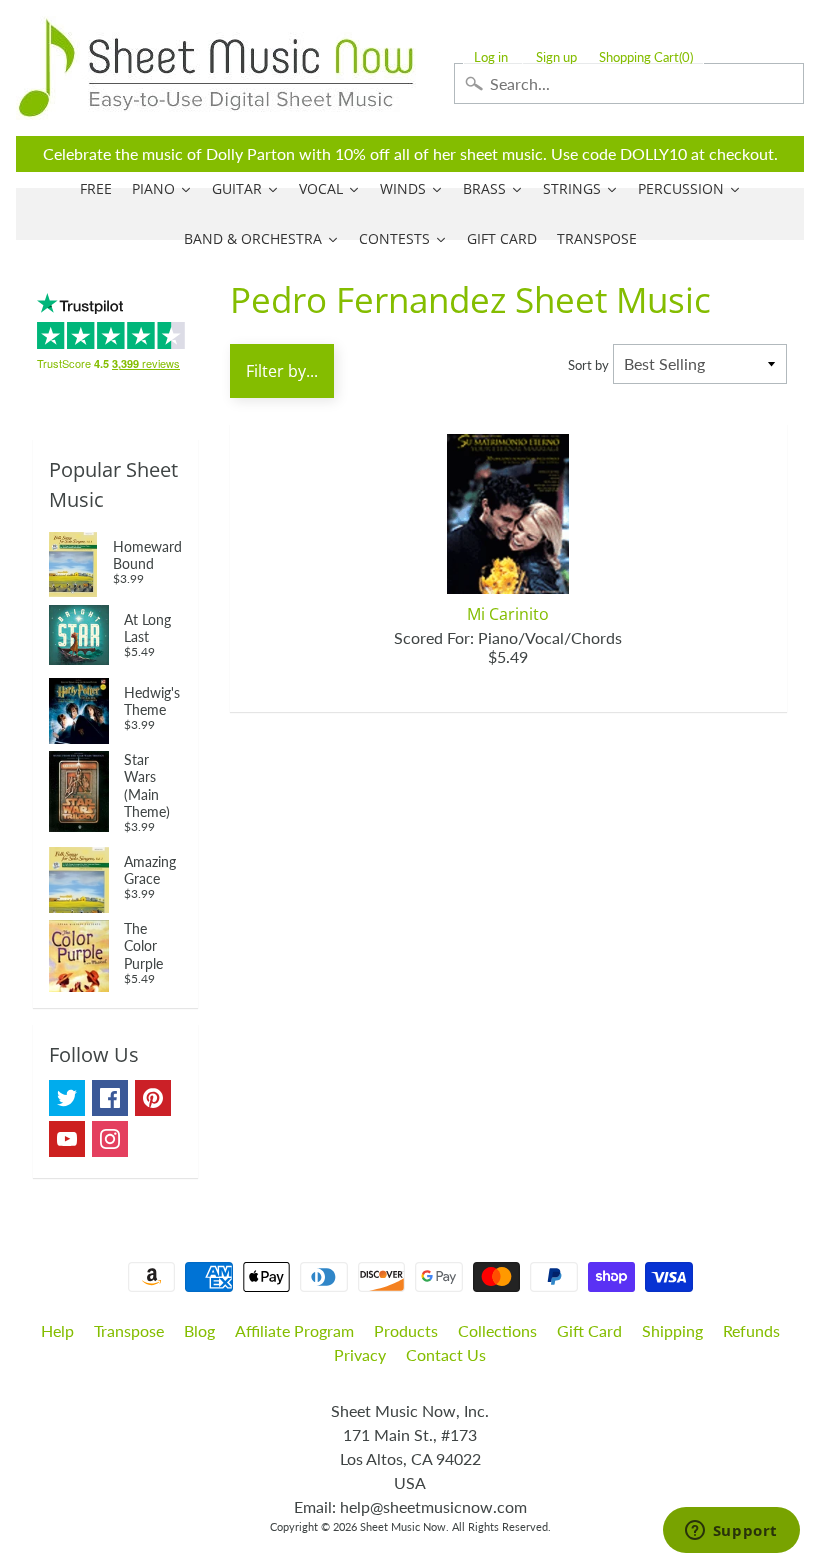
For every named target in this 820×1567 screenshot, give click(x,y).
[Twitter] (67, 1098)
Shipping (672, 1330)
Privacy (360, 1354)
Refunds (751, 1330)
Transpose (129, 1330)
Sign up (556, 57)
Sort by (588, 365)
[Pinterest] (153, 1098)
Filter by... (282, 371)
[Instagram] (110, 1139)
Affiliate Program (294, 1330)
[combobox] (629, 83)
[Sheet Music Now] (216, 68)
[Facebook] (110, 1098)
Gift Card (589, 1330)
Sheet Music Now (403, 1526)
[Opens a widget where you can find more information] (731, 1532)
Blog (199, 1330)
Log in (491, 57)
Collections (497, 1330)
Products (406, 1330)
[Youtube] (67, 1139)
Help (57, 1330)
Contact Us (446, 1354)
